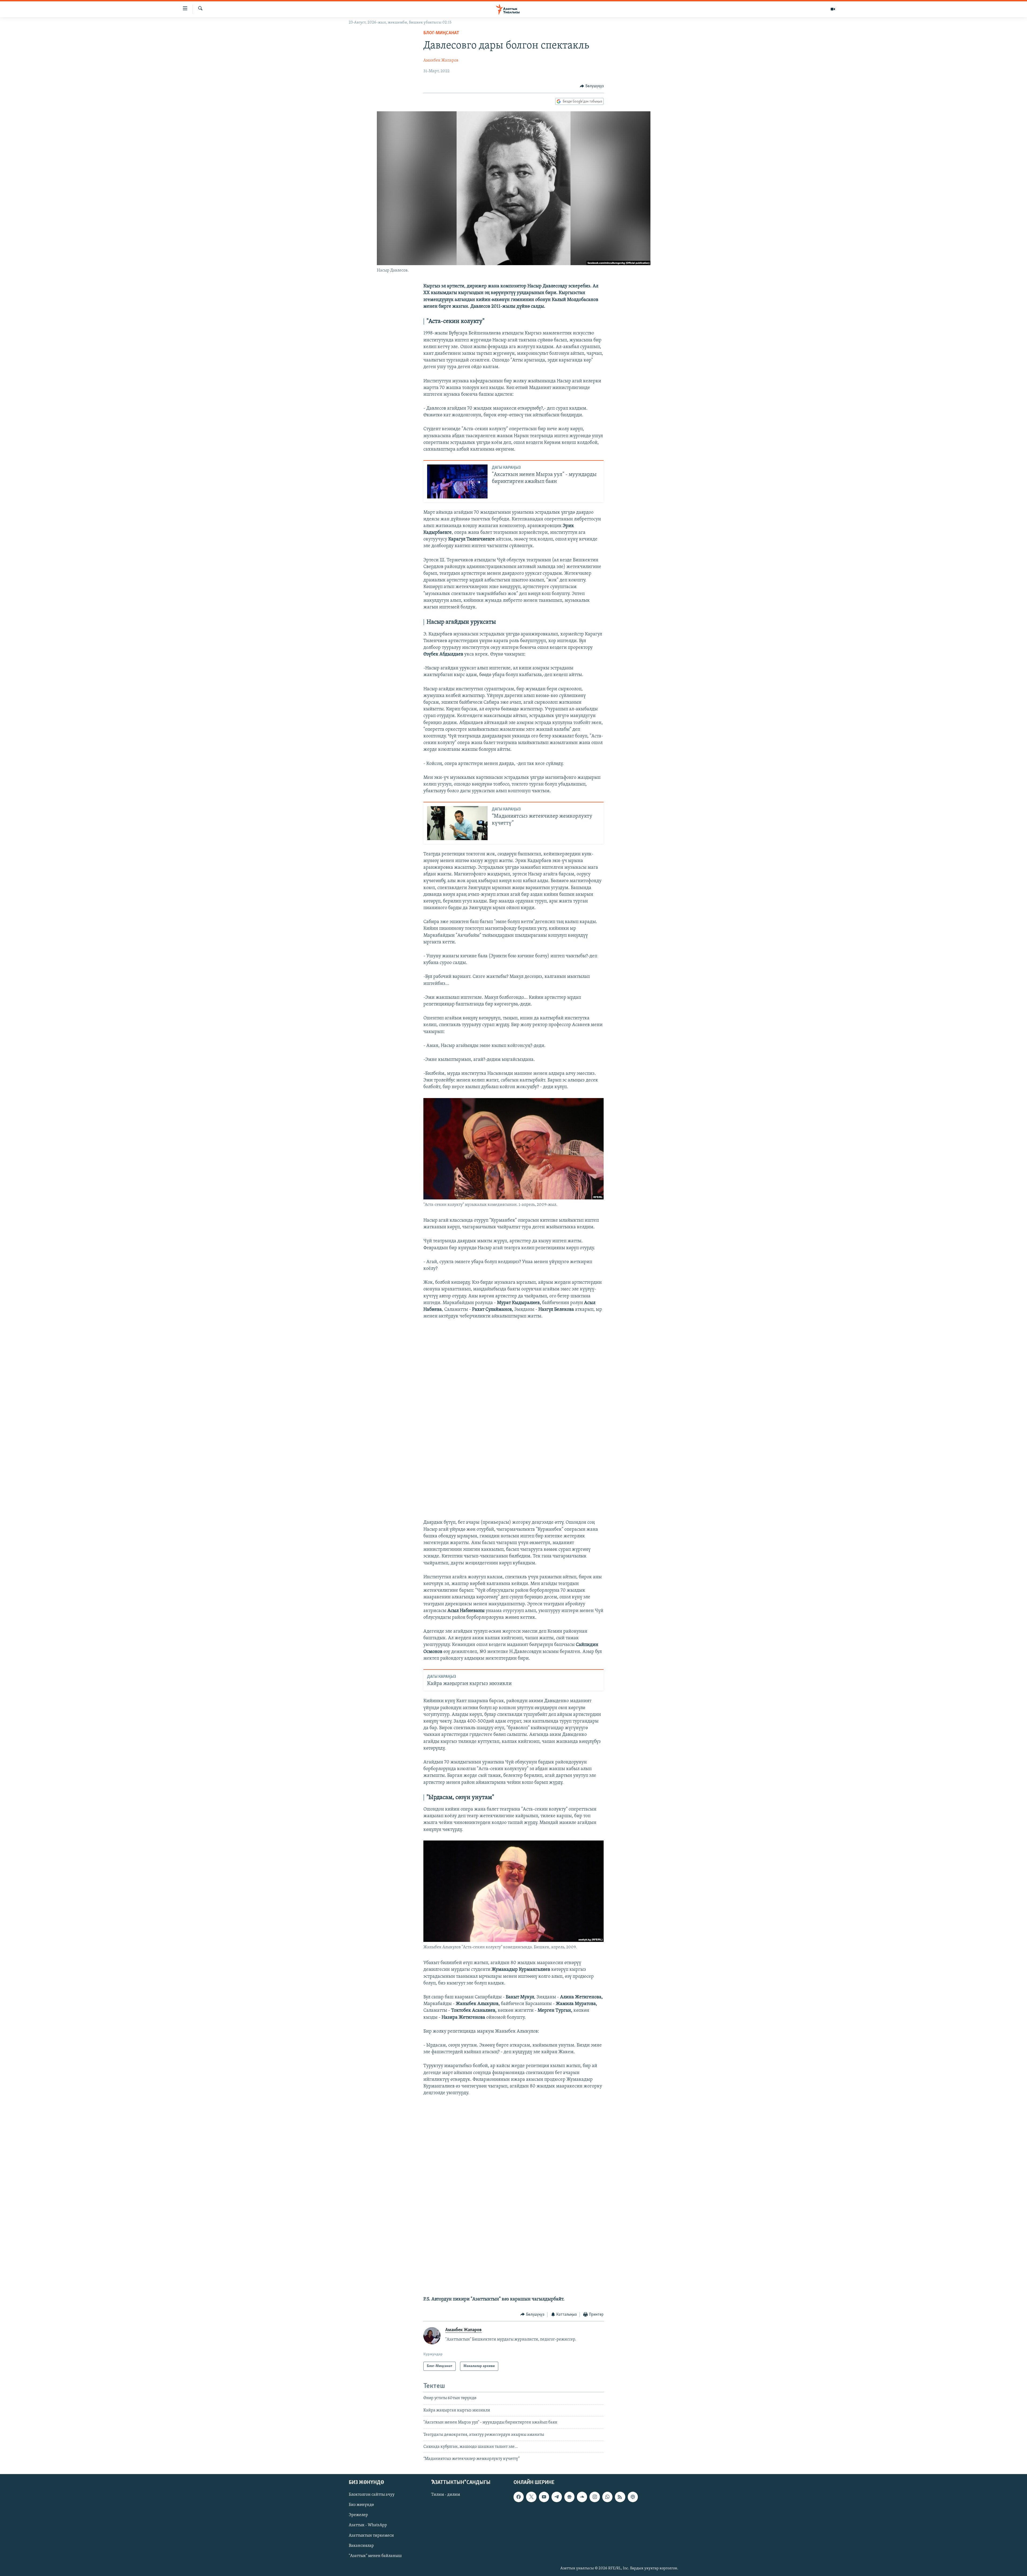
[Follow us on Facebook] (519, 2497)
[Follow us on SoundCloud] (582, 2497)
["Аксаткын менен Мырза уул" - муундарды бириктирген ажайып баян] (457, 481)
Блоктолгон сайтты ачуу (372, 2495)
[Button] (592, 86)
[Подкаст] (633, 2497)
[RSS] (620, 2497)
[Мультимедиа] (833, 9)
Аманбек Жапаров (441, 60)
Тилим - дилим (446, 2495)
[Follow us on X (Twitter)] (531, 2497)
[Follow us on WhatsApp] (607, 2497)
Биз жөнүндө (361, 2505)
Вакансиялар (361, 2545)
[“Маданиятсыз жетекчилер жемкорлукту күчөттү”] (457, 823)
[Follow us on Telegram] (557, 2497)
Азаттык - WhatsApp (368, 2525)
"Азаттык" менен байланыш (375, 2556)
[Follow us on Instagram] (595, 2497)
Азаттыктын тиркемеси (371, 2535)
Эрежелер (358, 2515)
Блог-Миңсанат (441, 33)
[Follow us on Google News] (569, 2497)
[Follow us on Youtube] (544, 2497)
